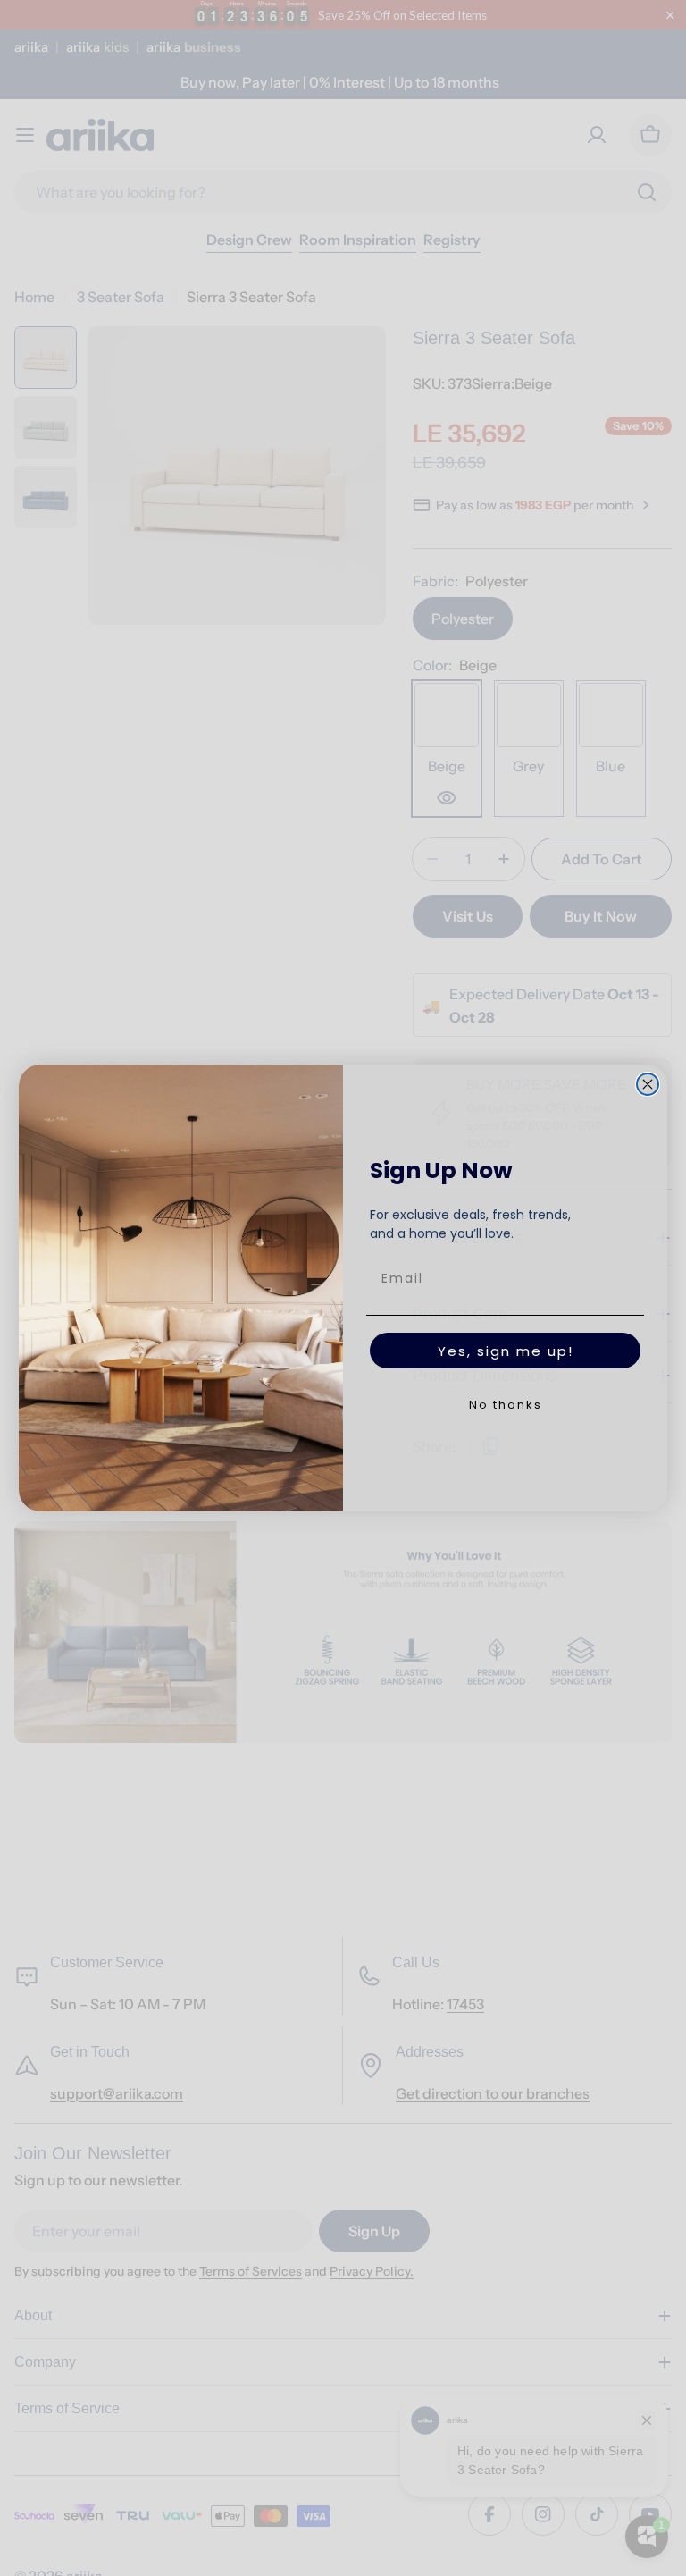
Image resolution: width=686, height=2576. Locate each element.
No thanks (506, 1405)
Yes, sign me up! (506, 1351)
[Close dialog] (648, 1084)
